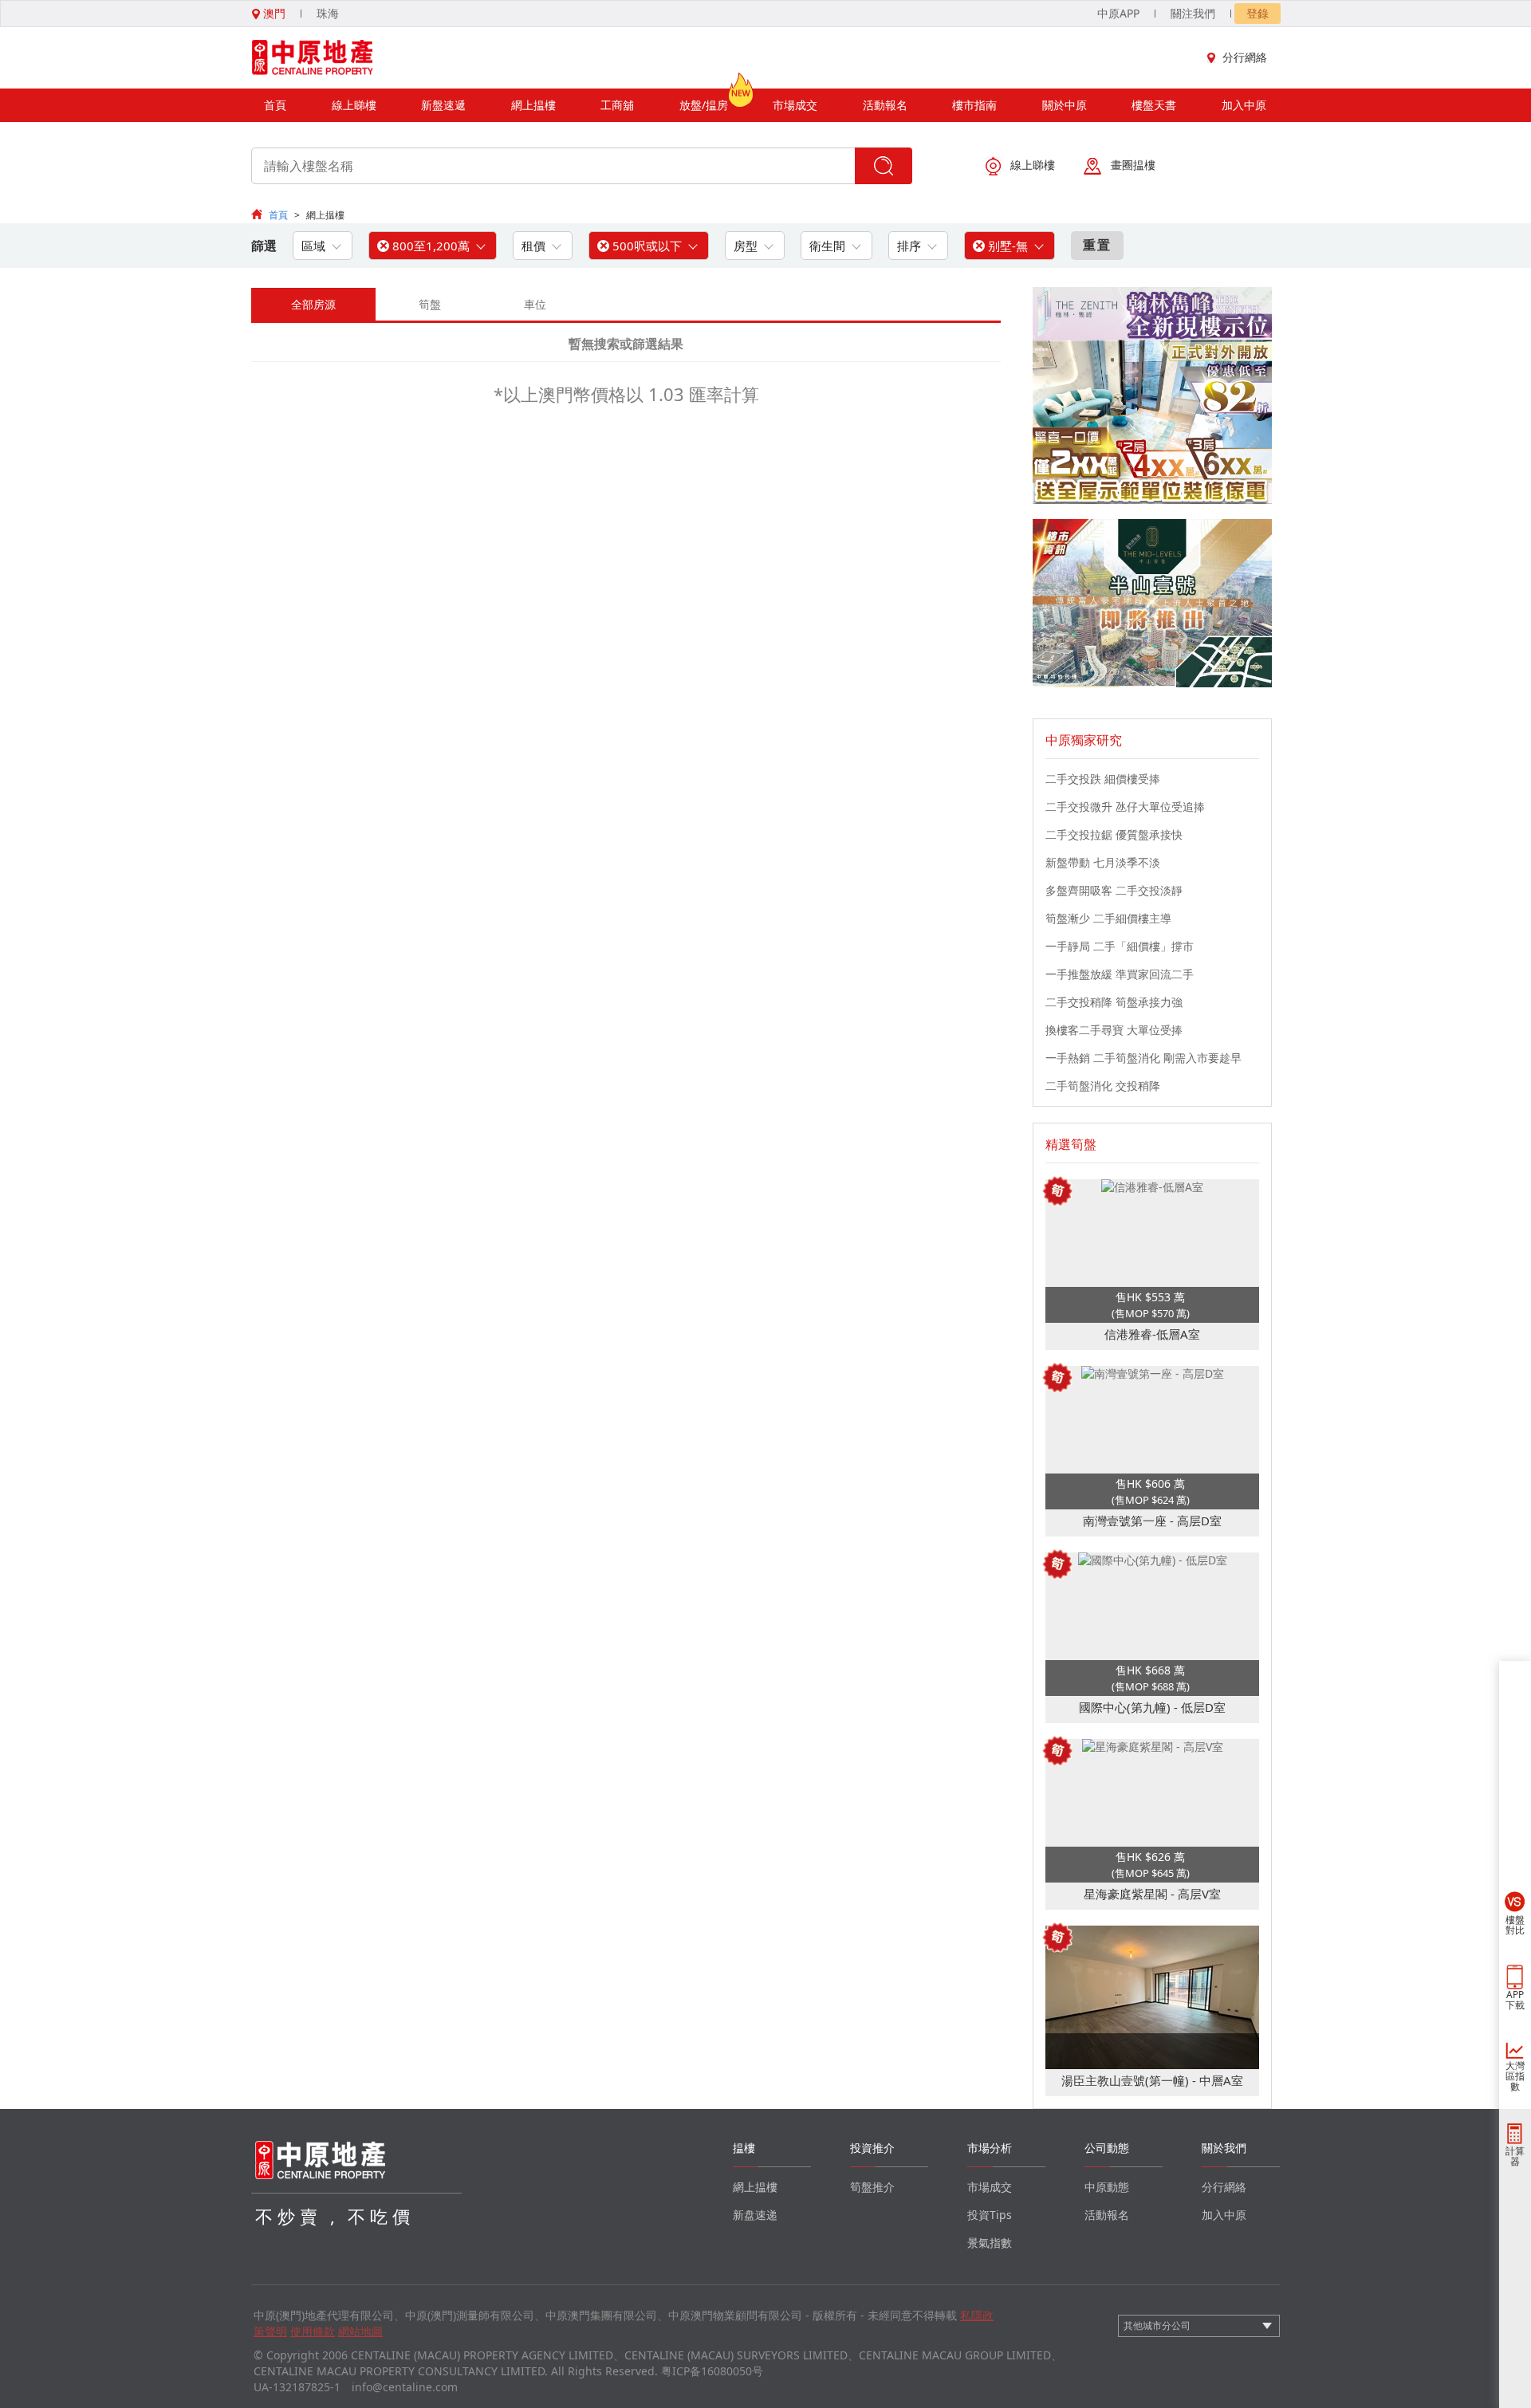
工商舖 (617, 105)
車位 (535, 304)
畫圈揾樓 (1133, 165)
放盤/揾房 (704, 105)
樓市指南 (974, 105)
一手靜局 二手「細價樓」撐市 (1120, 946)
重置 (1097, 245)
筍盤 (430, 304)
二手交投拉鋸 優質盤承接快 (1114, 834)
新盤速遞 (443, 105)
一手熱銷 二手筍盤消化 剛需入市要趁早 (1143, 1058)
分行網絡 (1245, 57)
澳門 (273, 13)
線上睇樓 (354, 105)
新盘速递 (755, 2215)
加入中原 (1244, 105)
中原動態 (1107, 2187)
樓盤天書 (1154, 105)
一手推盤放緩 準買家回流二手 (1120, 974)
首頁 (275, 105)
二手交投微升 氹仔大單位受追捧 (1125, 807)
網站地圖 (360, 2331)
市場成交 (795, 105)
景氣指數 (990, 2243)
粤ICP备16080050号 (712, 2371)
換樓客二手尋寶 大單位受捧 (1114, 1030)
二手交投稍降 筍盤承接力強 (1114, 1002)
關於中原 (1065, 105)
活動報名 (885, 105)
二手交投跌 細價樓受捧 (1103, 779)
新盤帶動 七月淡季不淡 (1103, 862)
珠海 (328, 13)
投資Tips (990, 2215)
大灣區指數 (1515, 2076)
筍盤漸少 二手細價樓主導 (1108, 918)
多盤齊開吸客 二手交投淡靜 (1114, 890)
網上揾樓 (533, 105)
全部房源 (313, 304)
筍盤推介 (872, 2187)
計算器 (1515, 2156)
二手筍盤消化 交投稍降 (1103, 1086)
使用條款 (313, 2331)
